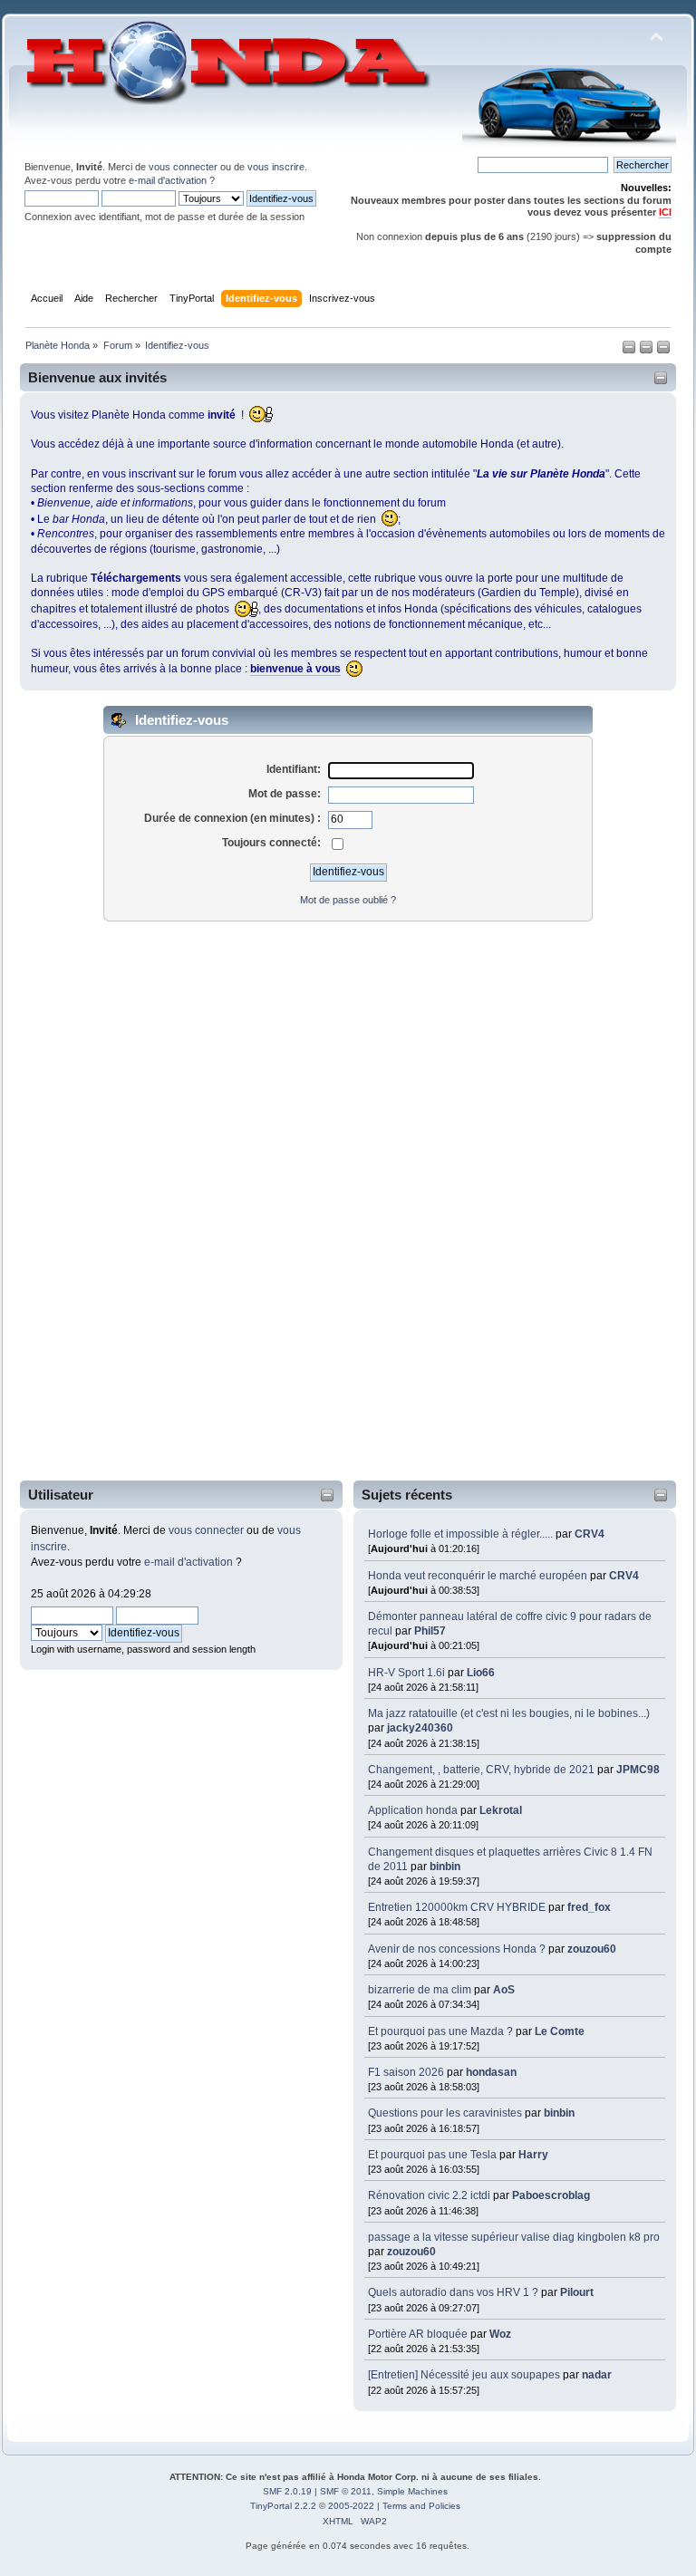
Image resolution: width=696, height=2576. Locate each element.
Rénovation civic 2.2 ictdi (429, 2195)
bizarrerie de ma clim (420, 1990)
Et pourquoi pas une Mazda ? (440, 2031)
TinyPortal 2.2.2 (283, 2506)
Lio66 (481, 1673)
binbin (445, 1867)
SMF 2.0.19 (287, 2491)
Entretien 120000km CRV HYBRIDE (458, 1907)
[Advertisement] (96, 1201)
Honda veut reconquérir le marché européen (478, 1576)
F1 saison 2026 (406, 2072)
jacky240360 (420, 1728)
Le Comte (560, 2031)
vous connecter (183, 167)
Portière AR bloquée (418, 2334)
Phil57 (430, 1631)
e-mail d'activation (168, 180)
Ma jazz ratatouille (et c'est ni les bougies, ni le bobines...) (509, 1713)
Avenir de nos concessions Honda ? (457, 1949)
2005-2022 (351, 2506)
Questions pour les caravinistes (445, 2113)
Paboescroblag (551, 2195)
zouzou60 (592, 1949)
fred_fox (589, 1907)
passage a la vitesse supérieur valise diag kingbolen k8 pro (514, 2237)
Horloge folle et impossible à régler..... (462, 1534)
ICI (665, 212)
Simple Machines (412, 2491)
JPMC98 (638, 1770)
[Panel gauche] (630, 351)
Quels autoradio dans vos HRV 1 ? (453, 2292)
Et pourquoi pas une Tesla (432, 2155)
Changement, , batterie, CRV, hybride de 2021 (481, 1770)
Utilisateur (61, 1495)
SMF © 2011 (346, 2491)
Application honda (413, 1810)
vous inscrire (276, 167)
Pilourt (577, 2292)
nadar (597, 2375)
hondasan (491, 2072)
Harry (533, 2155)
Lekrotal (501, 1810)
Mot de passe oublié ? (348, 900)
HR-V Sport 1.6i (406, 1673)
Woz (500, 2334)
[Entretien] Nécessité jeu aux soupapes (464, 2375)
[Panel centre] (663, 351)
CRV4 (590, 1534)
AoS (504, 1990)
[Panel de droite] (648, 351)
